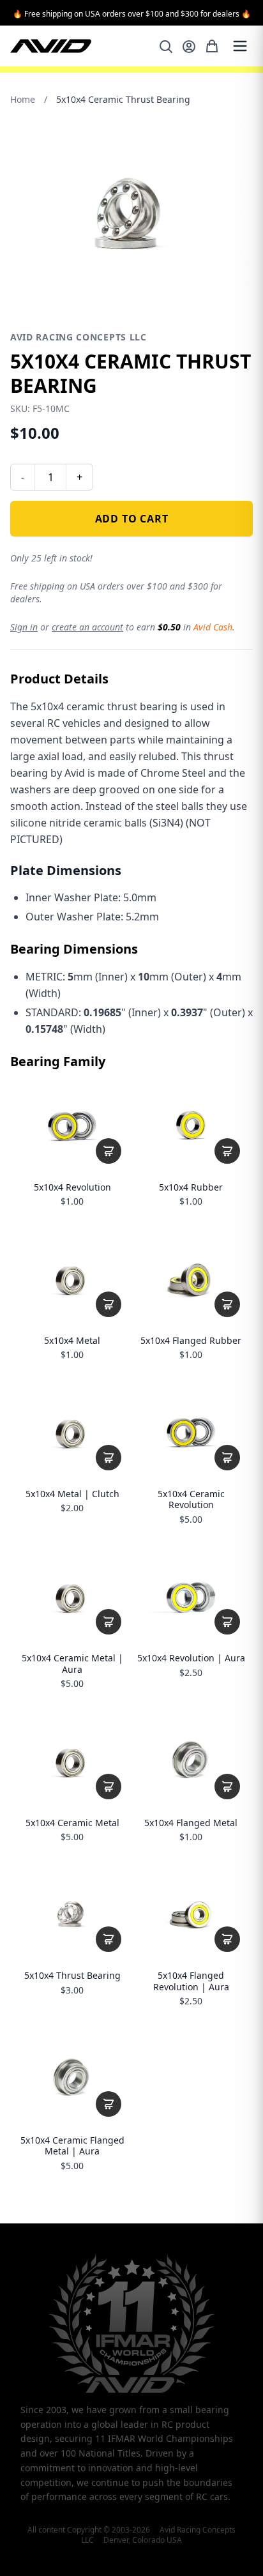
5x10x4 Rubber (191, 1187)
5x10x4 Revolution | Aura (191, 1658)
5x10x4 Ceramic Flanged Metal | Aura (72, 2146)
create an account (87, 627)
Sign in (24, 627)
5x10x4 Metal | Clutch (72, 1494)
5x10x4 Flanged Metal (191, 1823)
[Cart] (212, 46)
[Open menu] (240, 46)
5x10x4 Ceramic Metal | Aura (72, 1664)
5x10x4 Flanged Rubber (191, 1341)
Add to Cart (132, 519)
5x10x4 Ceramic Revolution (191, 1499)
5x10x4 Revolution (72, 1187)
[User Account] (189, 47)
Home (23, 99)
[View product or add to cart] (109, 1151)
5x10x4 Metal (72, 1341)
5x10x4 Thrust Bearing (72, 1976)
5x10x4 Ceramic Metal (72, 1823)
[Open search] (166, 47)
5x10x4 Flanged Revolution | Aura (191, 1981)
